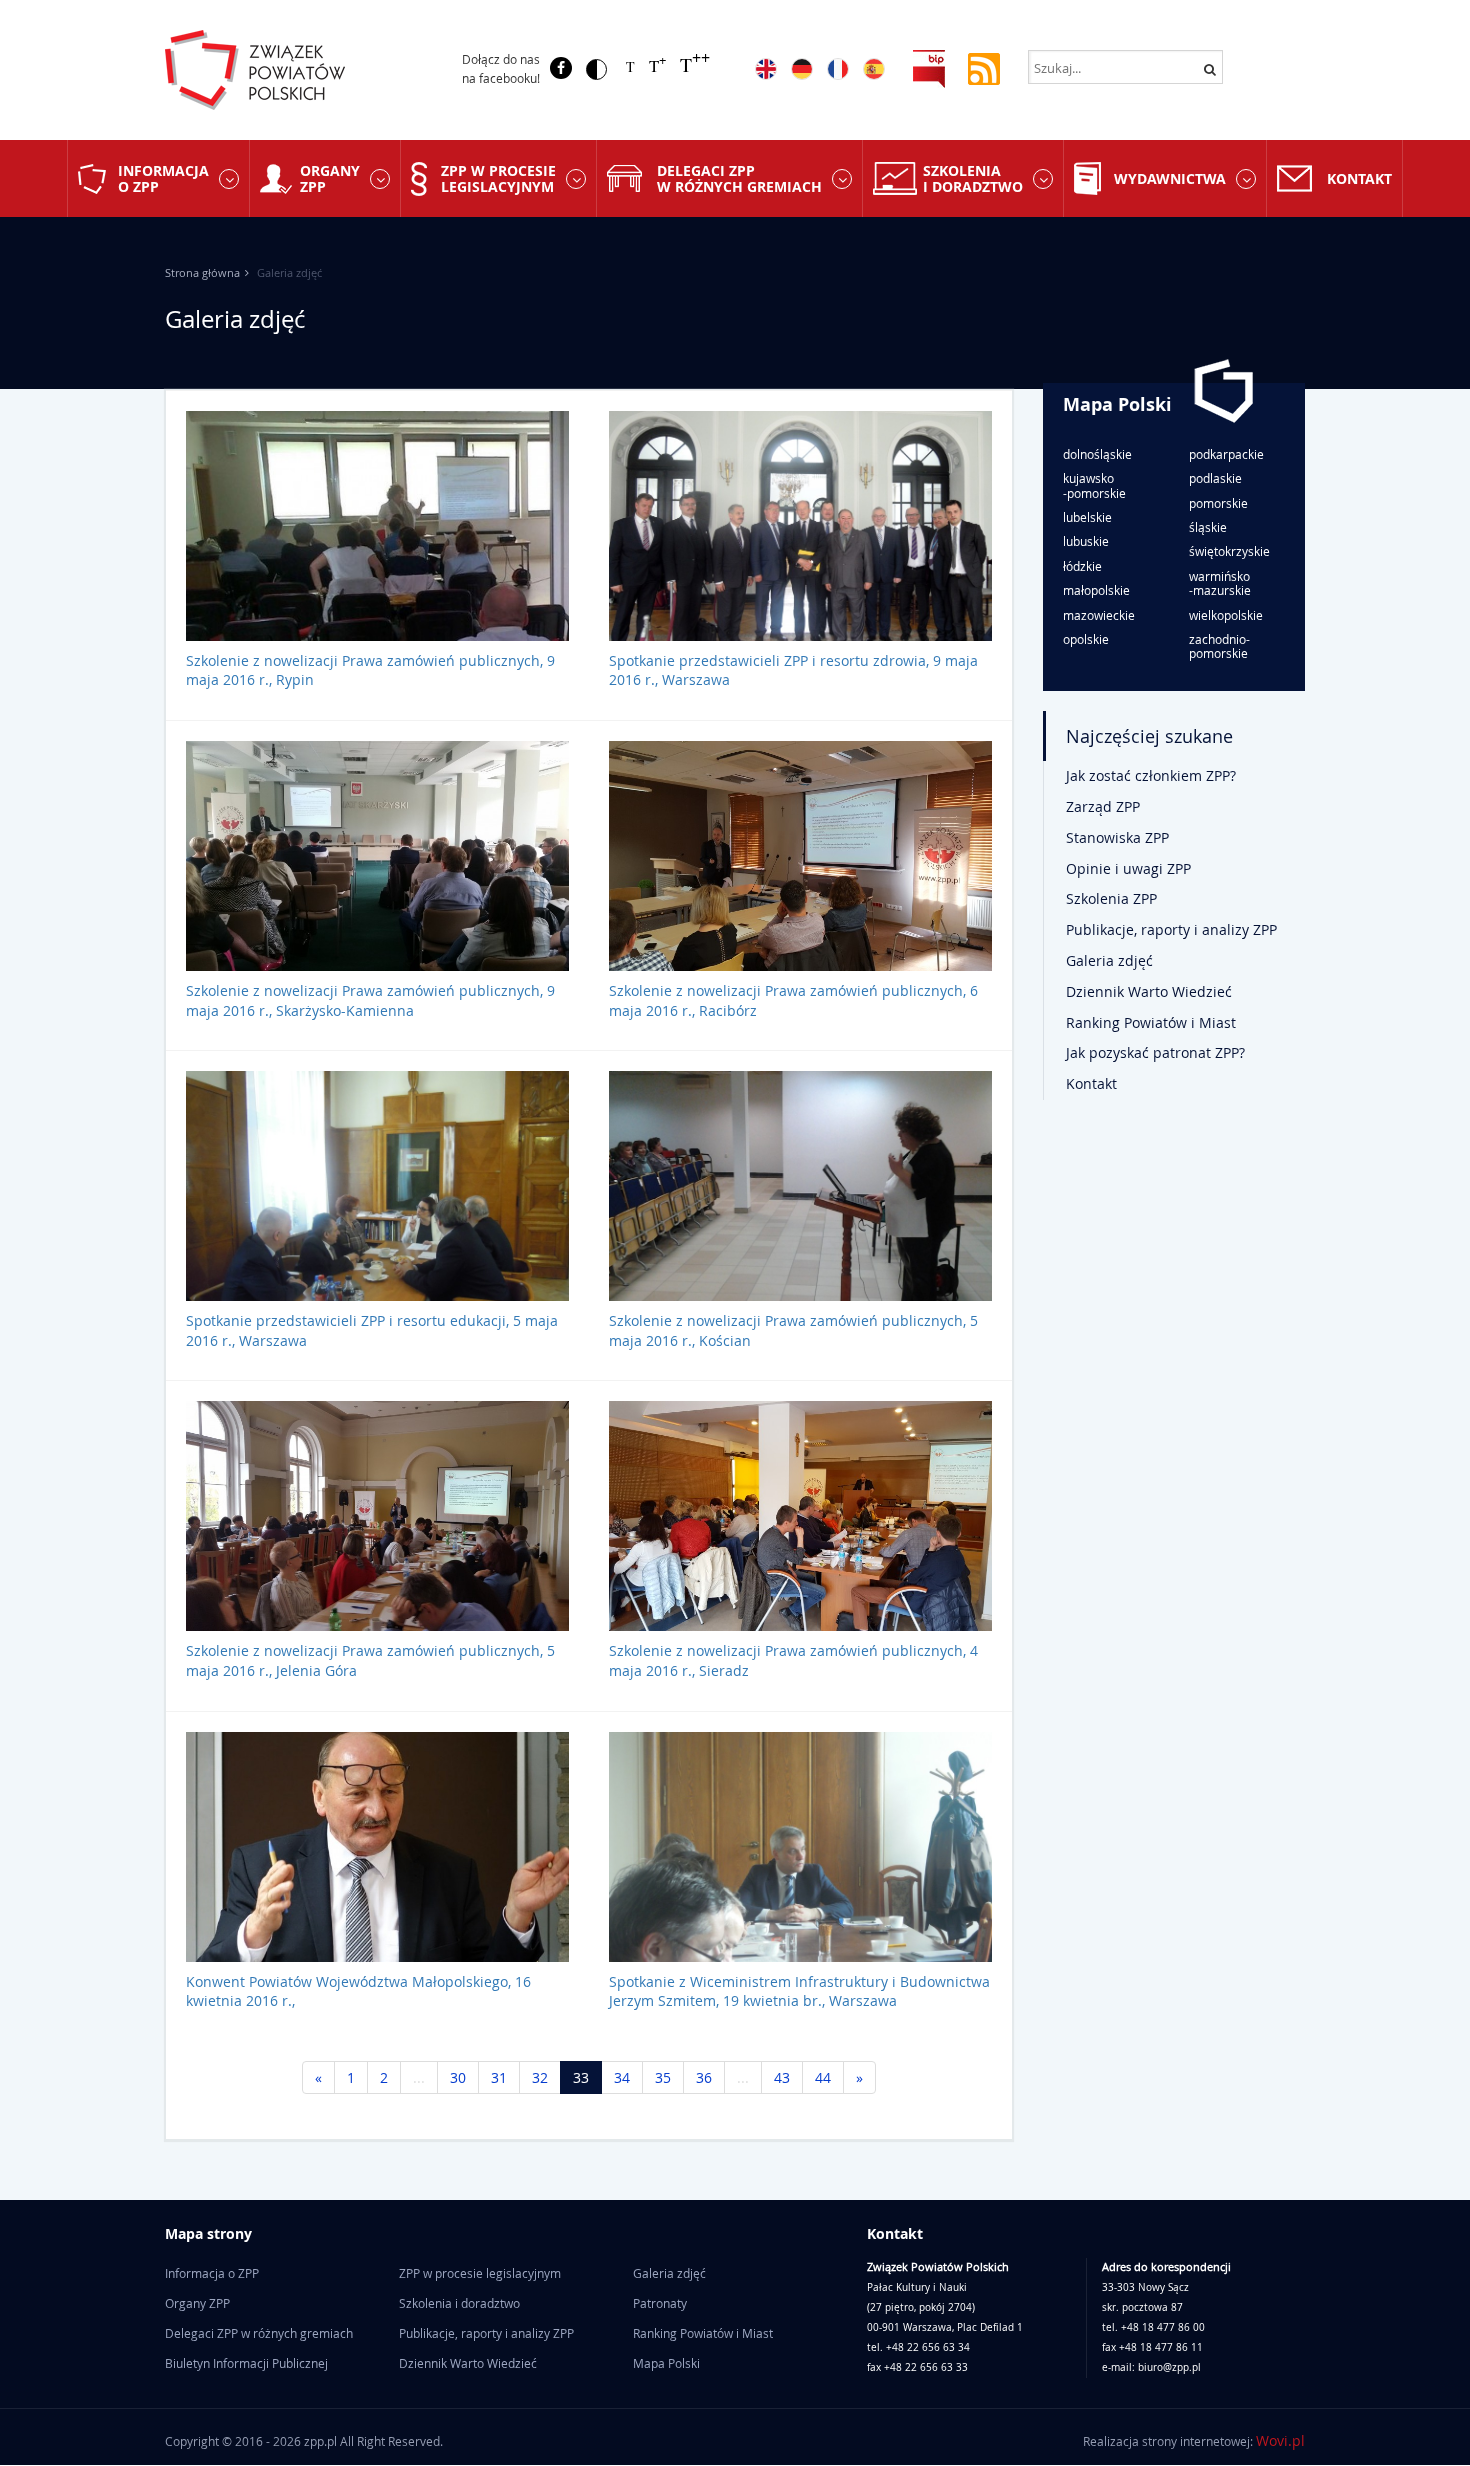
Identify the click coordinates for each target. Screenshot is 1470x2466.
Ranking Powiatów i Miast (1151, 1022)
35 (663, 2077)
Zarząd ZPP (1103, 806)
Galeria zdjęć (1109, 960)
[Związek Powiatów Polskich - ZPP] (296, 70)
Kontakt (1359, 178)
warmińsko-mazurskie (1220, 583)
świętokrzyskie (1229, 551)
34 (622, 2077)
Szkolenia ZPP (1111, 898)
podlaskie (1215, 478)
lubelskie (1087, 517)
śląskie (1208, 527)
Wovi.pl (1280, 2440)
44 (823, 2077)
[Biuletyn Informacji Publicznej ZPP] (929, 67)
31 (499, 2077)
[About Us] (766, 69)
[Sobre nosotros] (874, 69)
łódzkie (1082, 566)
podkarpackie (1226, 454)
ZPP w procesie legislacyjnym (498, 178)
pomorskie (1218, 503)
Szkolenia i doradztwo (973, 178)
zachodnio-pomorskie (1219, 646)
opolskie (1086, 639)
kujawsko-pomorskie (1094, 485)
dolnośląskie (1097, 454)
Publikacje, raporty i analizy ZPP (1171, 929)
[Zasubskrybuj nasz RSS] (984, 67)
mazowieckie (1099, 615)
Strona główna (202, 272)
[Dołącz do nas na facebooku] (561, 68)
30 (458, 2077)
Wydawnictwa (1170, 178)
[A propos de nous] (838, 69)
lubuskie (1086, 541)
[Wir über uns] (802, 69)
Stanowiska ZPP (1117, 837)
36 (704, 2077)
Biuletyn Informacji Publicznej (246, 2363)
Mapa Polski (1117, 404)
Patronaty (660, 2303)
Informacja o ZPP (163, 178)
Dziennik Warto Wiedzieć (1149, 991)
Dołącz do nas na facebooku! (501, 68)
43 (782, 2077)
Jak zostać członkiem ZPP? (1151, 775)
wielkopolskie (1226, 615)
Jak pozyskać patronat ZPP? (1155, 1052)
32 (540, 2077)
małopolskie (1096, 590)
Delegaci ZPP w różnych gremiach (739, 178)
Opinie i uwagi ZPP (1128, 868)
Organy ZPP (330, 178)
